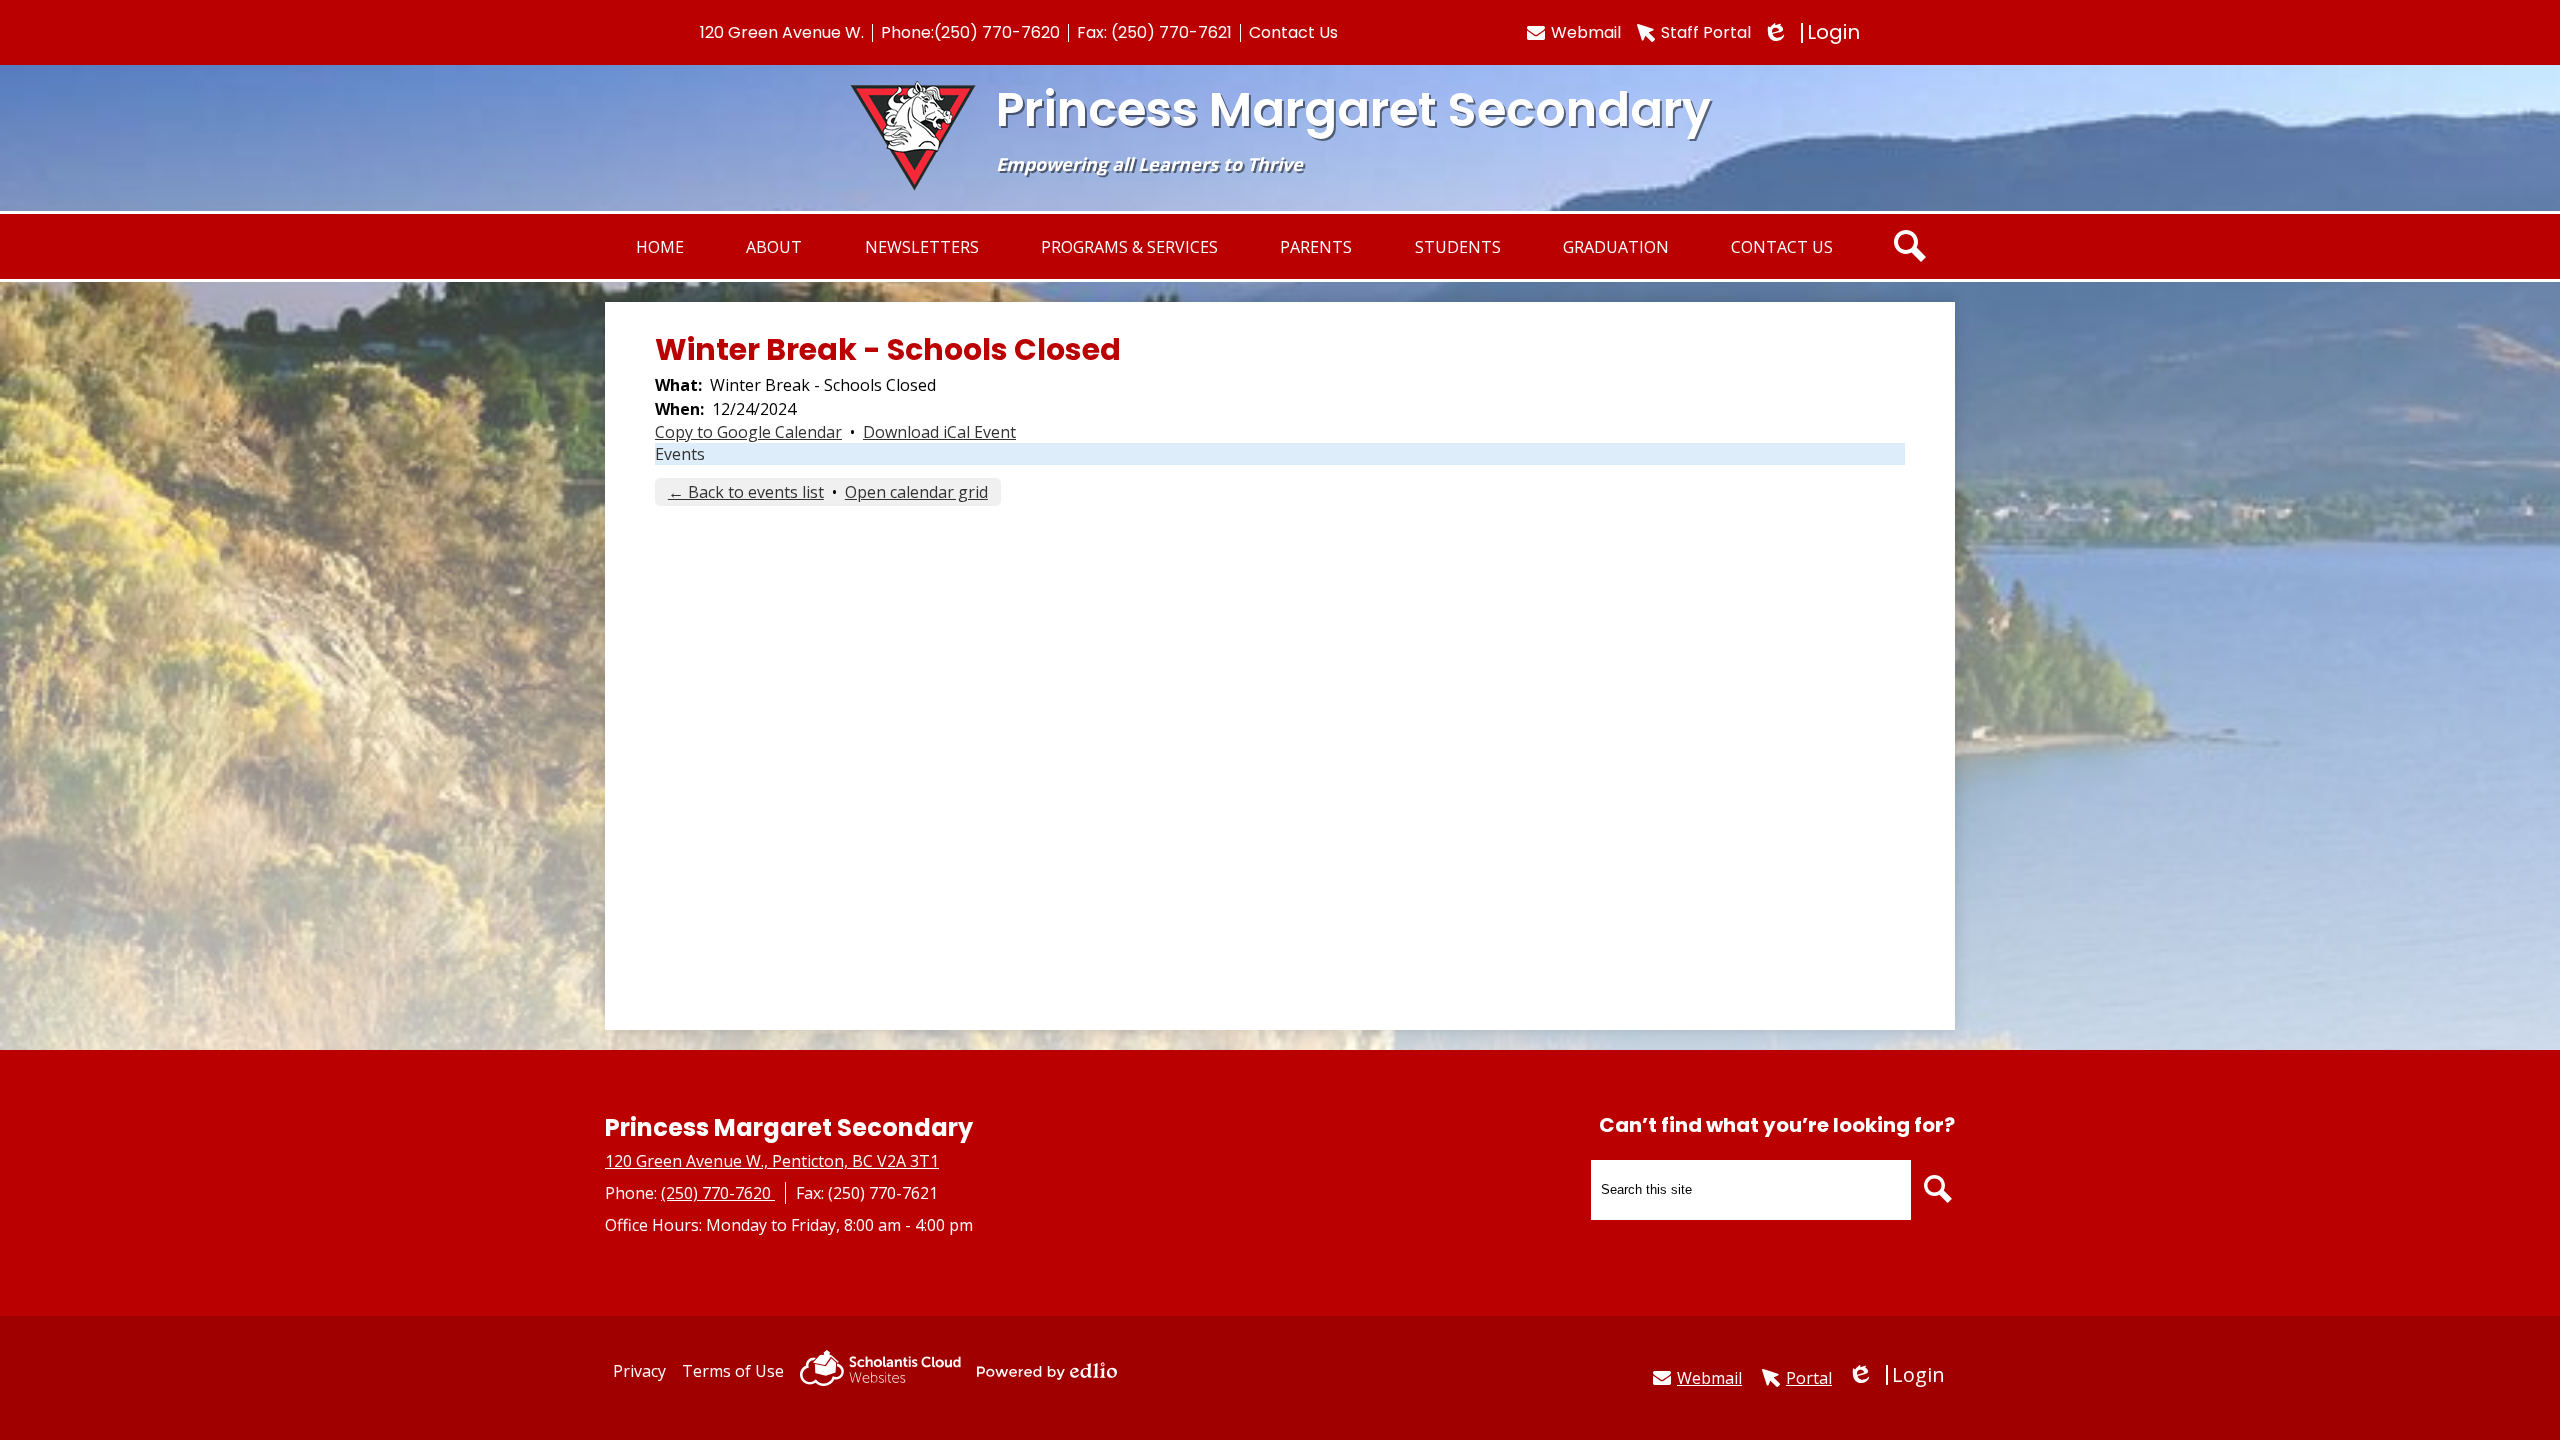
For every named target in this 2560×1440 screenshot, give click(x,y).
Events (680, 454)
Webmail (1586, 32)
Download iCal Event (939, 432)
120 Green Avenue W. (782, 32)
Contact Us (1293, 32)
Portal (1809, 1378)
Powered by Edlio (1047, 1371)
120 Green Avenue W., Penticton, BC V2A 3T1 (772, 1161)
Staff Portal (1706, 32)
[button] (774, 246)
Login (1813, 32)
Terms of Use (733, 1371)
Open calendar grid (916, 492)
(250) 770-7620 (997, 32)
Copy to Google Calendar (748, 432)
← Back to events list (746, 492)
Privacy (639, 1371)
